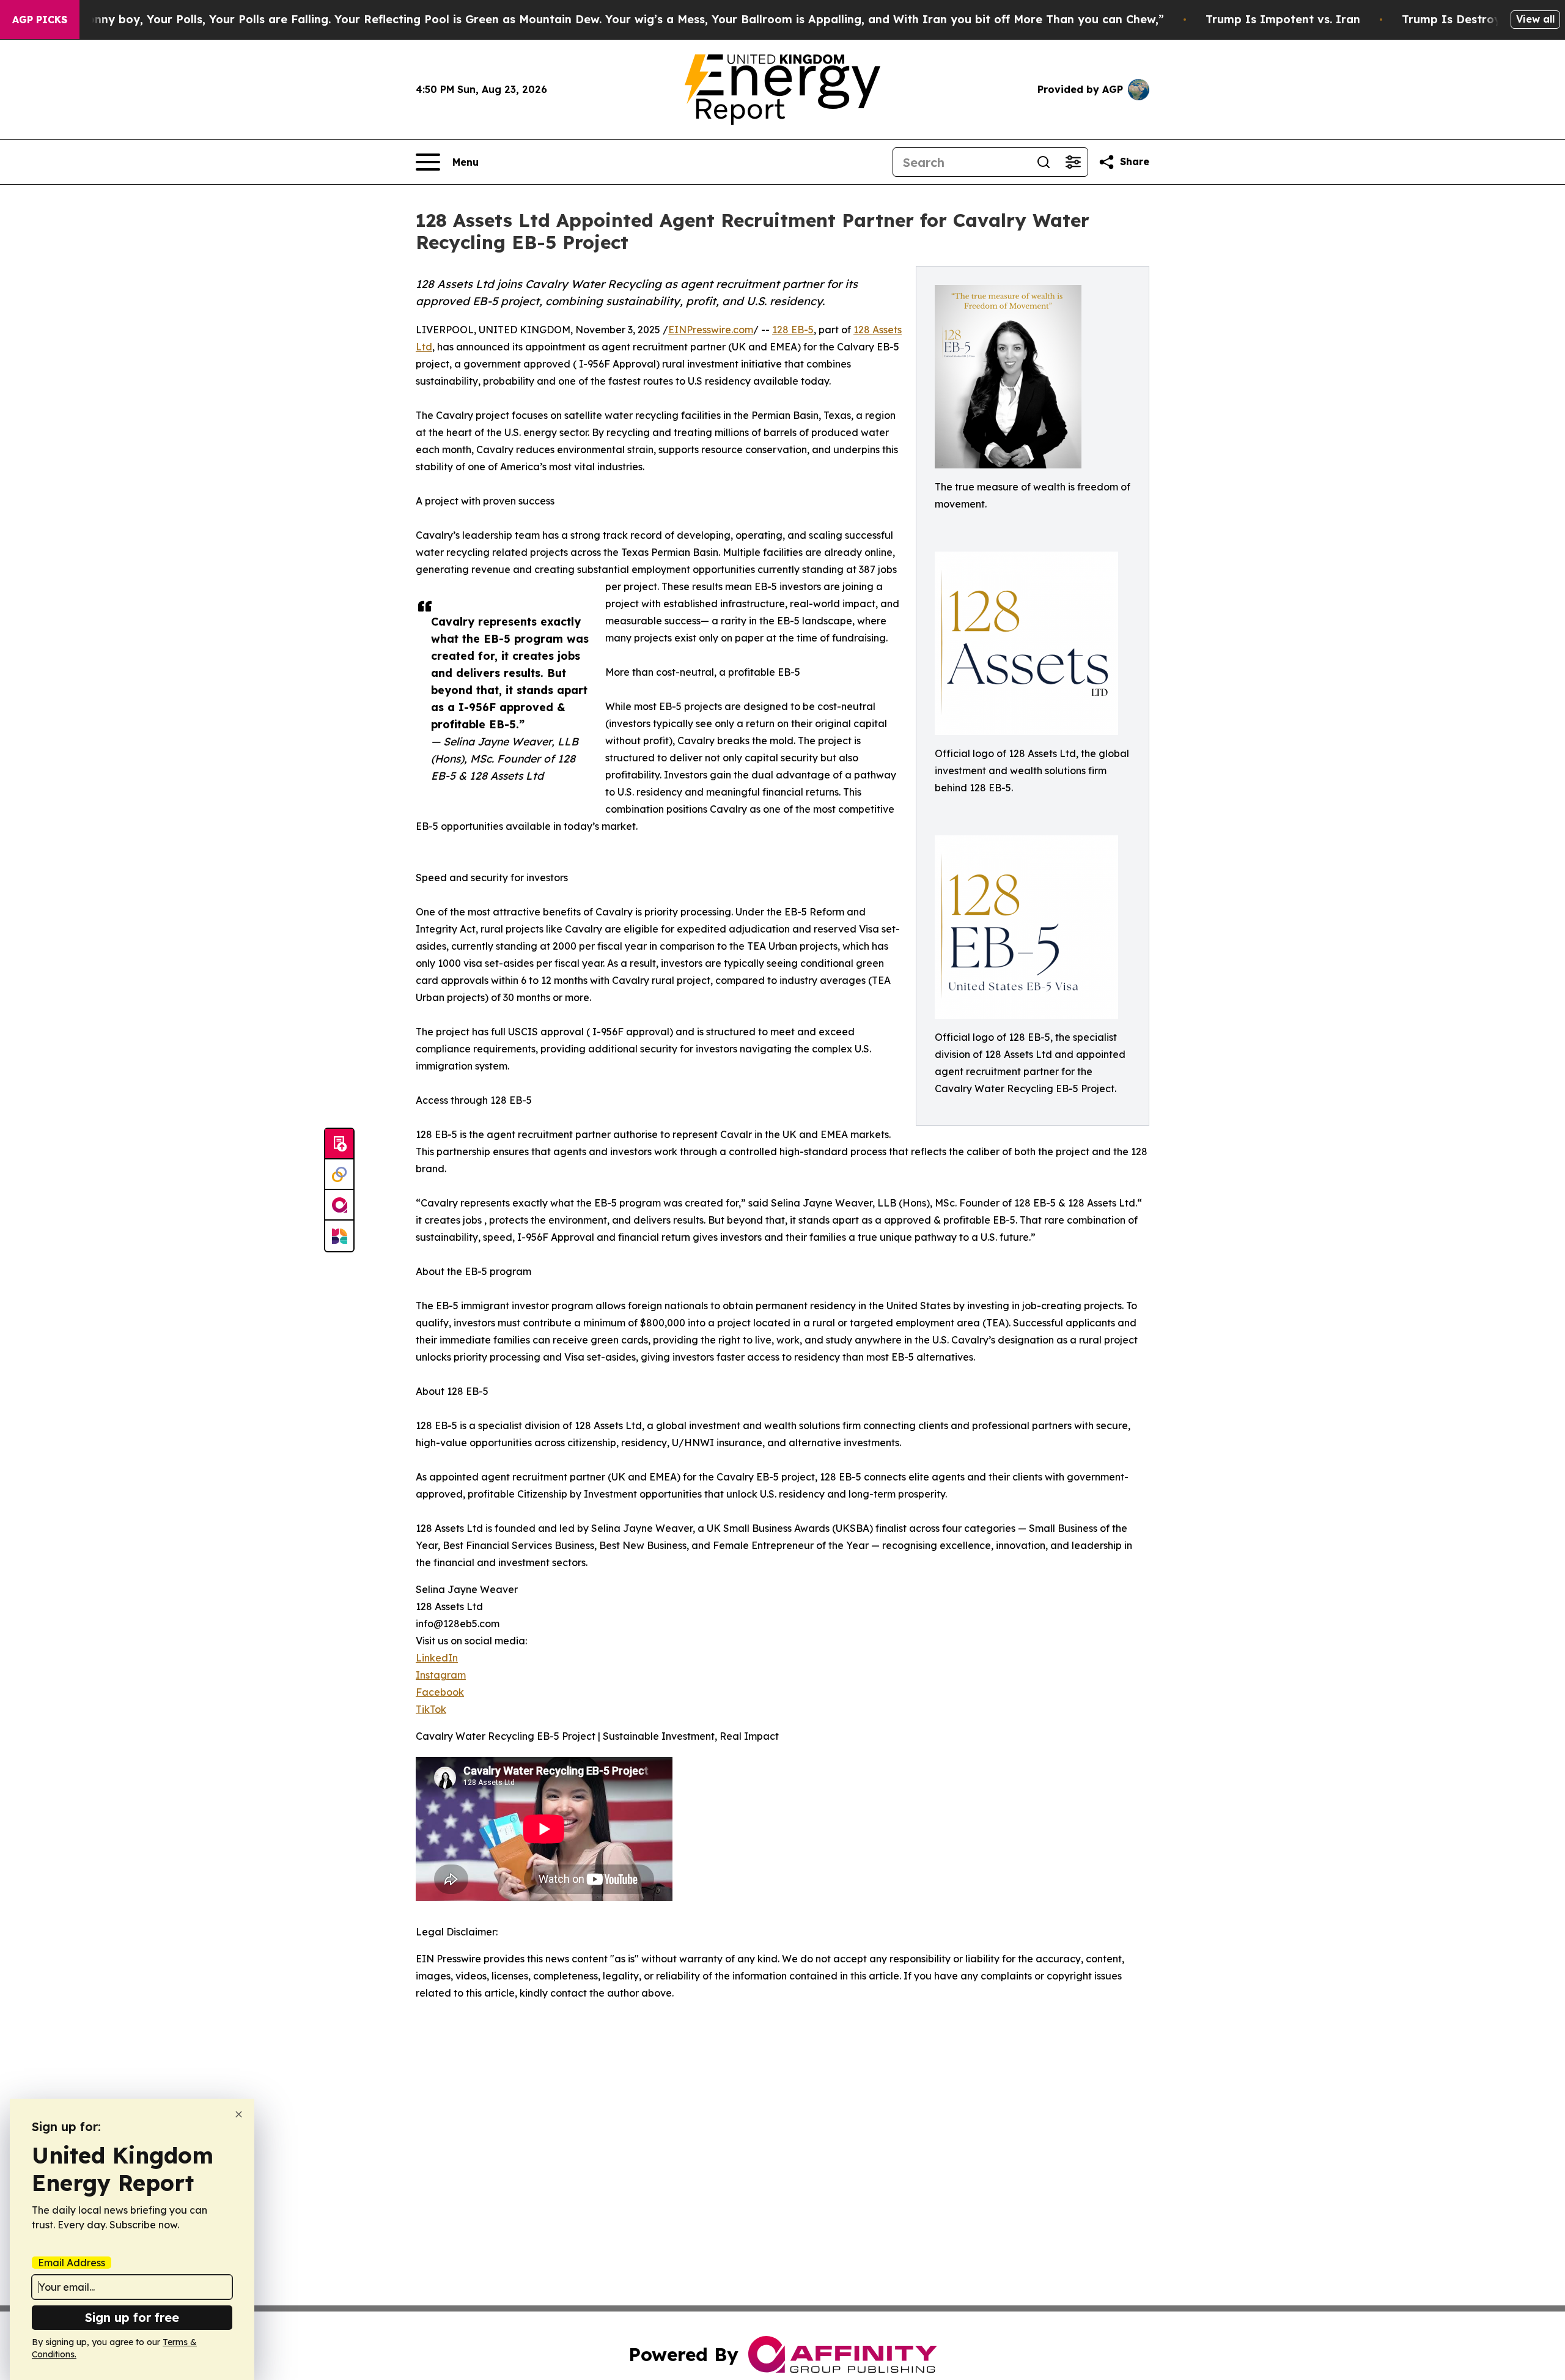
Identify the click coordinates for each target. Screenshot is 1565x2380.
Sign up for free (132, 2317)
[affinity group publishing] (339, 1205)
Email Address (72, 2263)
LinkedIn (437, 1658)
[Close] (239, 2114)
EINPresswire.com (711, 330)
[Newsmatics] (339, 1236)
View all (1535, 19)
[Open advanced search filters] (1073, 162)
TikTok (431, 1709)
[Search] (1044, 162)
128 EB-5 (793, 330)
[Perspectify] (339, 1175)
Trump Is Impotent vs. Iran (1283, 19)
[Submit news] (339, 1144)
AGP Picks (40, 20)
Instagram (441, 1675)
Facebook (440, 1692)
